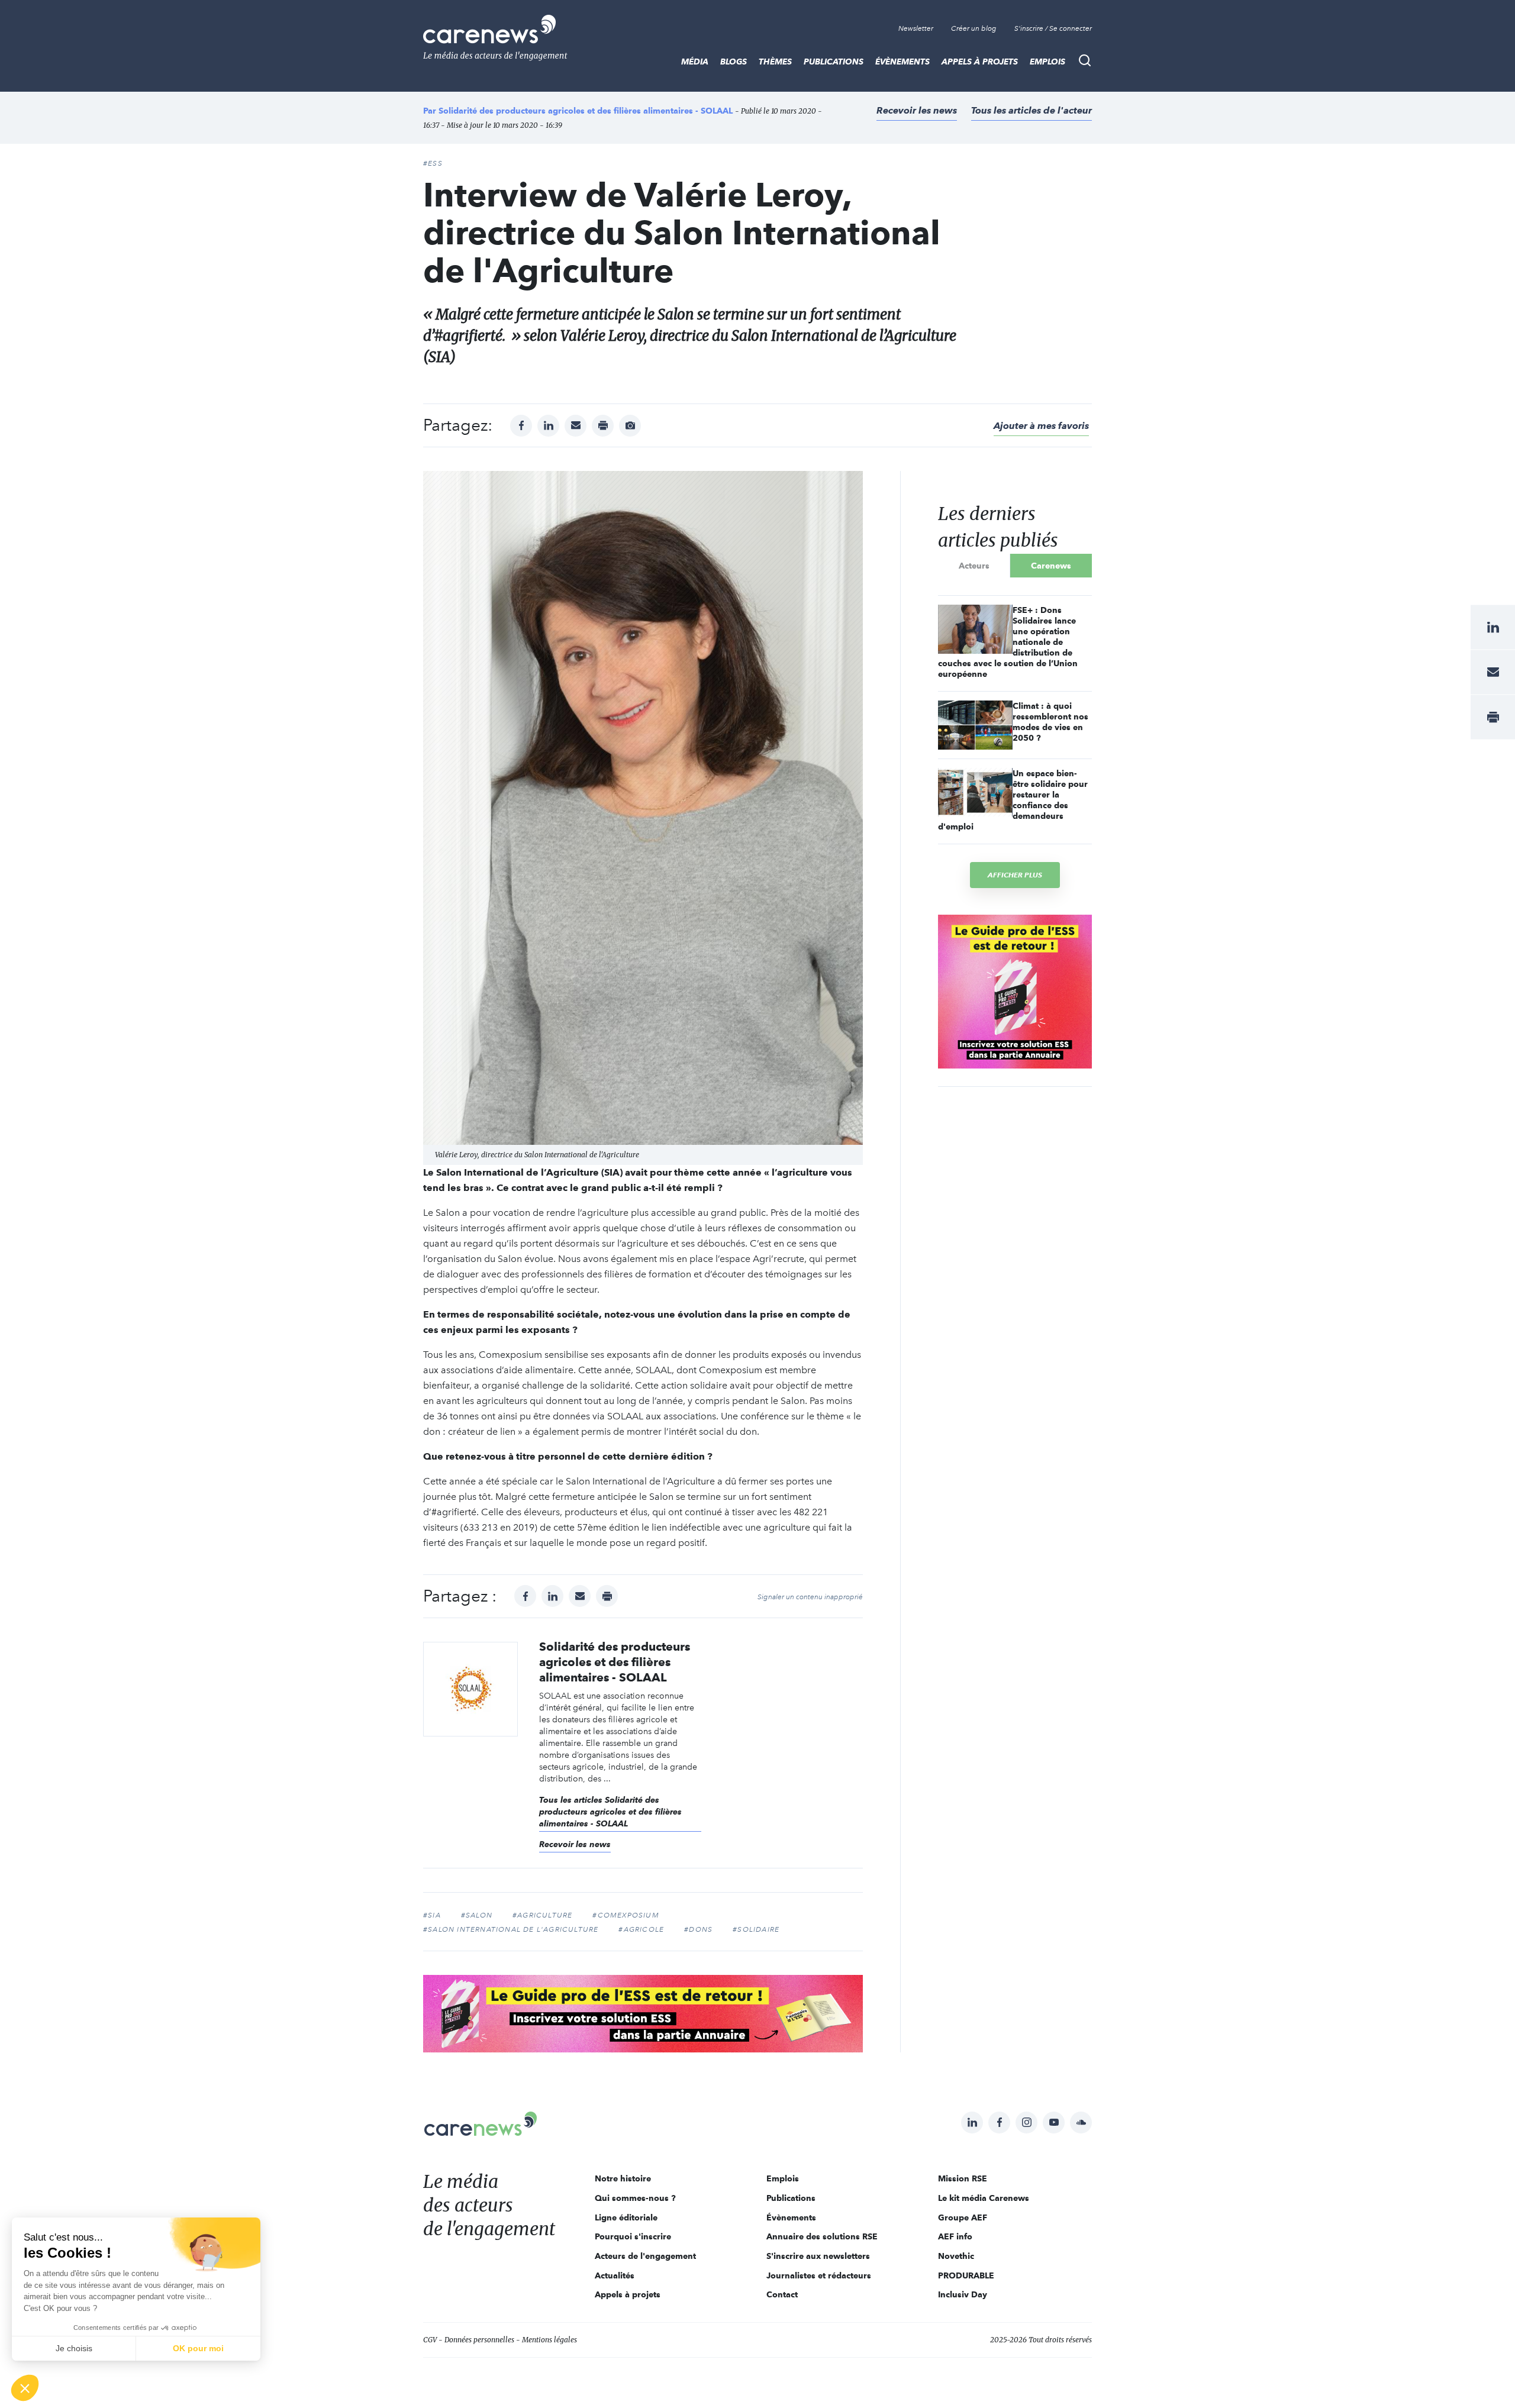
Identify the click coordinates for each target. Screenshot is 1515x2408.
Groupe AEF (963, 2217)
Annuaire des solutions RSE (822, 2236)
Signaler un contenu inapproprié (810, 1597)
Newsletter (916, 28)
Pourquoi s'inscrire (633, 2236)
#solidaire (756, 1929)
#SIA (432, 1915)
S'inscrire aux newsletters (818, 2256)
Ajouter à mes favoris (1041, 426)
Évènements (902, 62)
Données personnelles (479, 2340)
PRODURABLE (966, 2275)
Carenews (1051, 566)
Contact (782, 2294)
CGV (430, 2340)
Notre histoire (623, 2178)
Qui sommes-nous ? (635, 2198)
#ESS (433, 163)
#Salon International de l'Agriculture (511, 1929)
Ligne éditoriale (626, 2217)
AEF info (955, 2236)
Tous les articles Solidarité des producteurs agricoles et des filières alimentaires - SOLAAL (610, 1812)
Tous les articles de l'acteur (1032, 110)
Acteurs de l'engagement (645, 2256)
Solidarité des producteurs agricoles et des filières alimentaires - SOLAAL (586, 111)
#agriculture (542, 1915)
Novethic (956, 2256)
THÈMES (775, 62)
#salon (477, 1915)
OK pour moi (198, 2348)
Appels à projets (980, 62)
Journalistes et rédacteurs (819, 2275)
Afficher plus (1015, 875)
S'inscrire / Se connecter (1053, 28)
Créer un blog (974, 28)
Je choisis (74, 2348)
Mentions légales (549, 2340)
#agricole (641, 1929)
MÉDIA (695, 62)
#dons (698, 1929)
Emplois (1047, 62)
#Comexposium (626, 1915)
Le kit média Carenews (984, 2198)
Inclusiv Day (963, 2294)
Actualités (615, 2275)
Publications (834, 62)
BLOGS (734, 62)
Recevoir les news (917, 110)
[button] (25, 2388)
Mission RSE (963, 2178)
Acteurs (974, 566)
